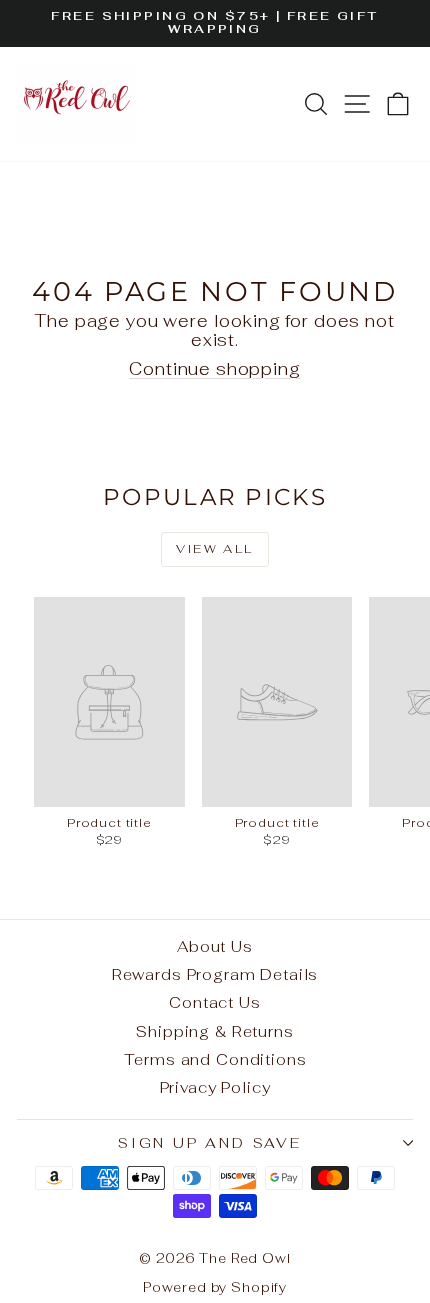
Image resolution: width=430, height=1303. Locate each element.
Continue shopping (214, 369)
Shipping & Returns (214, 1031)
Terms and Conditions (215, 1059)
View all (214, 549)
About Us (215, 946)
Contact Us (215, 1002)
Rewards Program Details (215, 974)
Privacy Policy (215, 1087)
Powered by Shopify (215, 1287)
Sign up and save (210, 1143)
